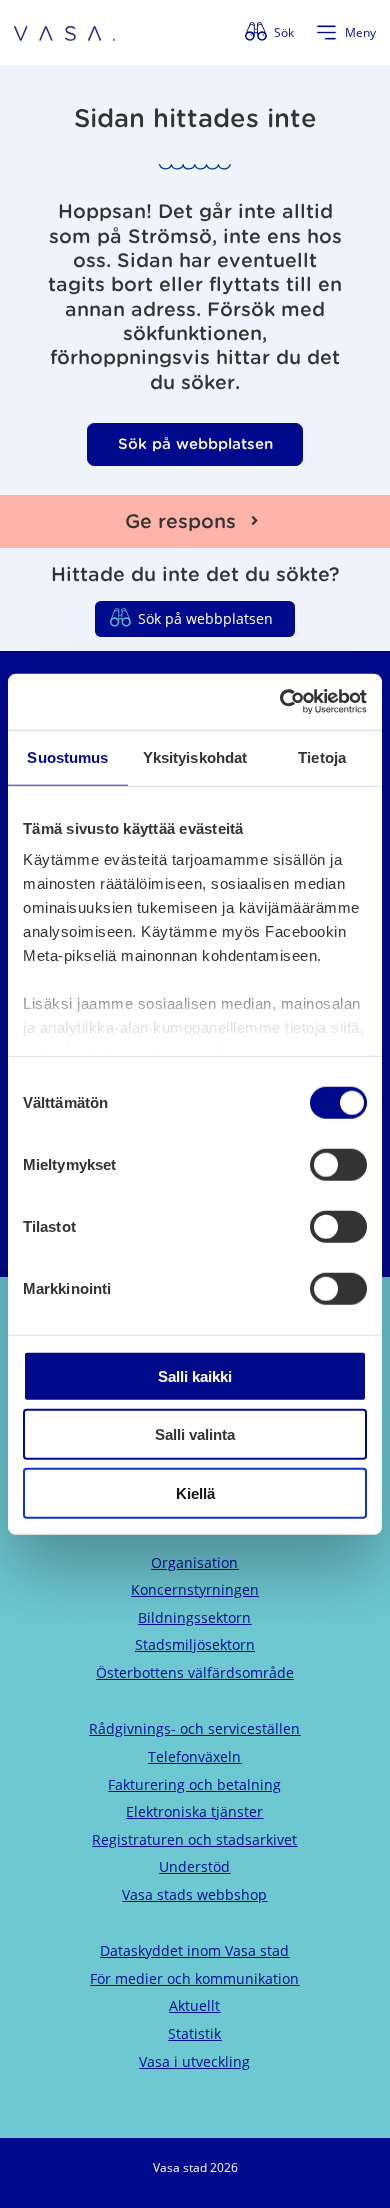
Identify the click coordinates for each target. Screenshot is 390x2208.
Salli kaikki (195, 1375)
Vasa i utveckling (194, 2061)
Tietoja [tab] (322, 756)
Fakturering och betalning (194, 1784)
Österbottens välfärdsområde (195, 1672)
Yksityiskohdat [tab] (195, 756)
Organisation (194, 1562)
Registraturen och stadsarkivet (194, 1839)
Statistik (194, 2033)
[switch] (338, 1164)
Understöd (194, 1866)
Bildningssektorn (194, 1617)
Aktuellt (194, 2005)
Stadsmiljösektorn (195, 1644)
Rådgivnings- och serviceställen (194, 1728)
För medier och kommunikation (194, 1978)
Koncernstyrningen (195, 1589)
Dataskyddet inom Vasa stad (194, 1950)
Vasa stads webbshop (194, 1894)
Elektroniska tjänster (194, 1811)
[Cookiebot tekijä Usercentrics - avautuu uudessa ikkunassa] (280, 702)
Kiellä (195, 1492)
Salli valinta (195, 1434)
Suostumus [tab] (67, 756)
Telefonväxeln (194, 1756)
